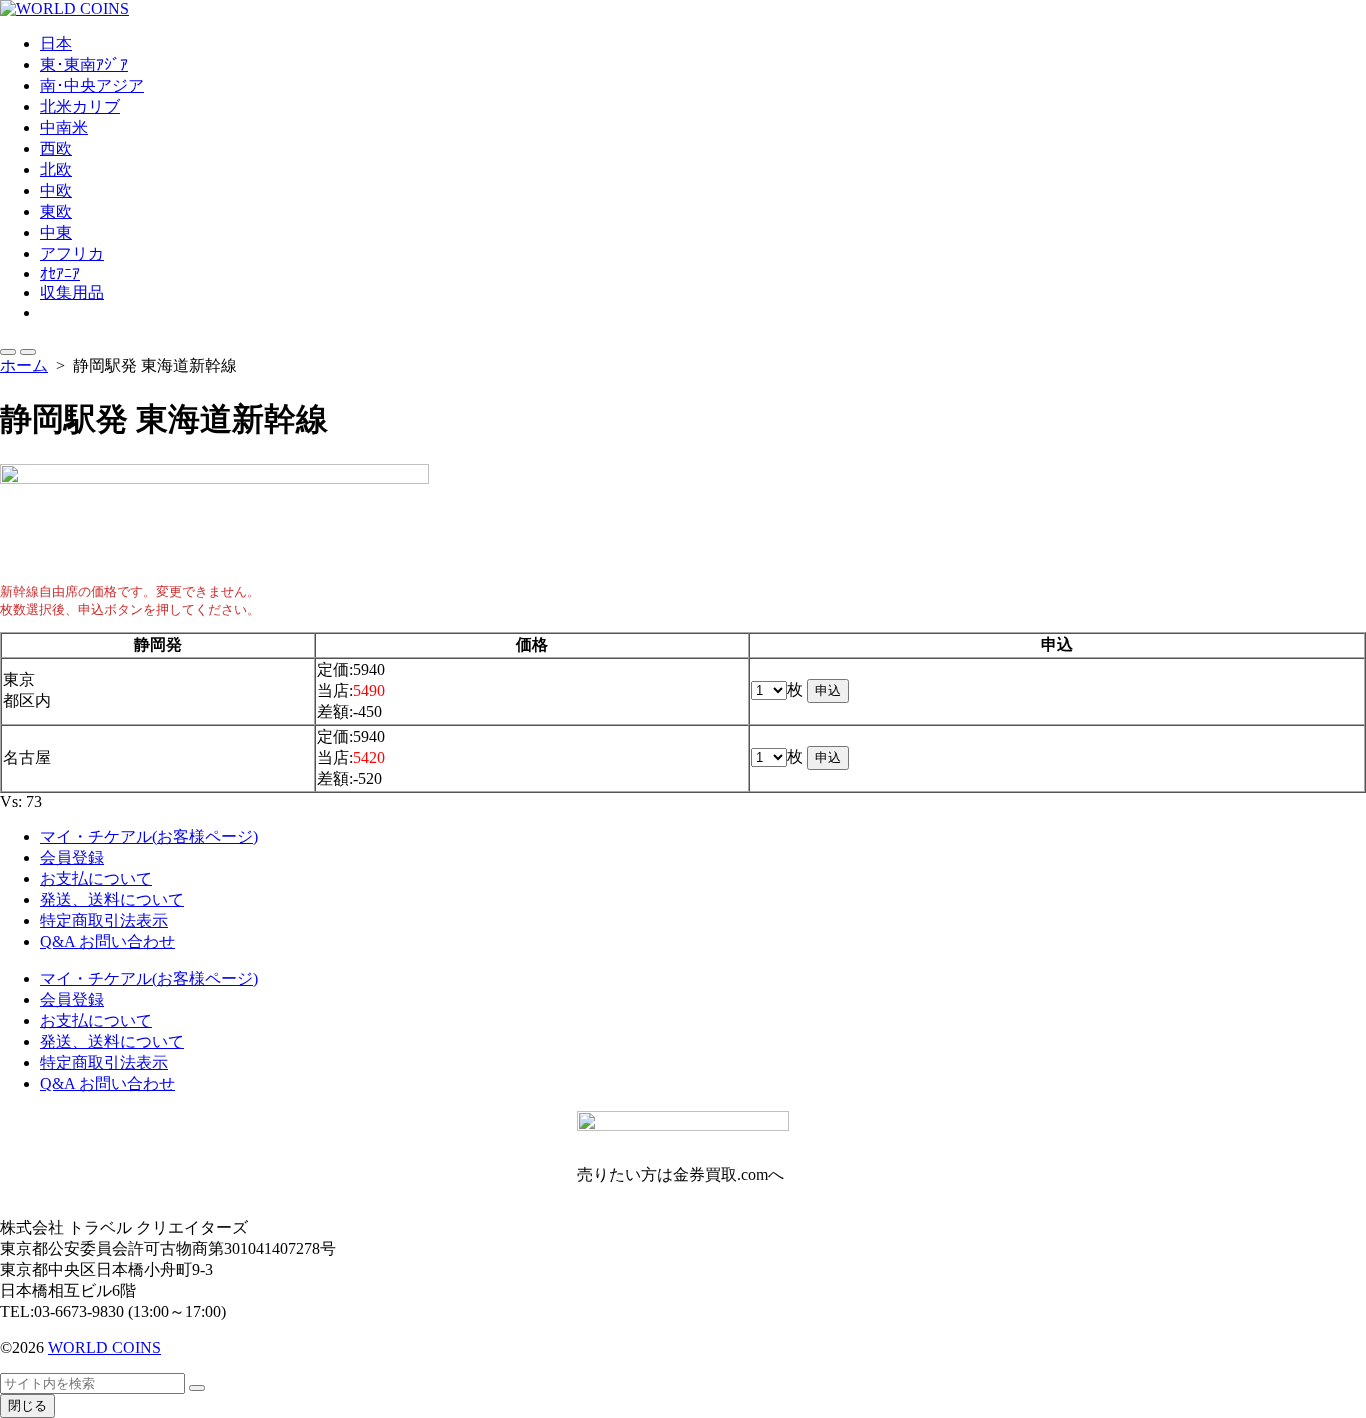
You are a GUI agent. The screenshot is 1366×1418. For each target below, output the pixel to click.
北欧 (56, 169)
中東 (56, 232)
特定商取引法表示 (104, 920)
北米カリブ (80, 106)
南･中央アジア (92, 85)
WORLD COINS (104, 1347)
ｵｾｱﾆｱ (60, 273)
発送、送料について (112, 899)
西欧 (56, 148)
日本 (56, 43)
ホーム (24, 365)
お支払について (96, 878)
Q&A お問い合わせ (107, 941)
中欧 (56, 190)
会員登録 (72, 857)
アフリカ (72, 253)
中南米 (64, 127)
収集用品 (72, 292)
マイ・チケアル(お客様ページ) (149, 836)
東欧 (56, 211)
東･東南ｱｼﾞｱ (84, 64)
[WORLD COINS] (683, 9)
